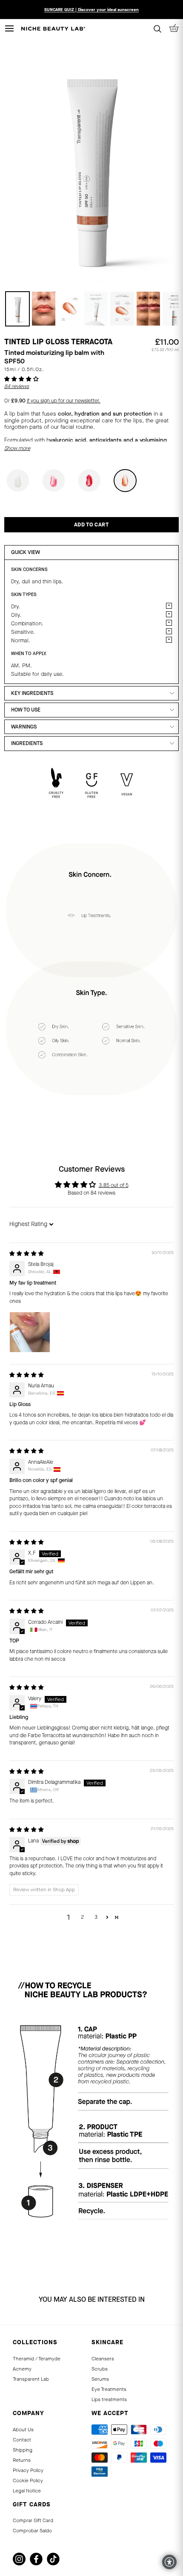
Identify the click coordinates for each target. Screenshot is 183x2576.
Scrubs (100, 2369)
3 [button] (96, 1917)
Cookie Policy (28, 2480)
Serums (100, 2379)
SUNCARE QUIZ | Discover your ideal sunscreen (91, 10)
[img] (27, 1254)
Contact (22, 2440)
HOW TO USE (26, 710)
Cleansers (103, 2359)
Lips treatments (109, 2399)
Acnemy (22, 2369)
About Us (23, 2430)
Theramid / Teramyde (37, 2359)
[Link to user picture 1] (30, 1332)
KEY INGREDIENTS (32, 693)
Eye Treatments (109, 2389)
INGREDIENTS (27, 743)
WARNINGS (24, 727)
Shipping (23, 2450)
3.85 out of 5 (114, 1185)
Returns (22, 2460)
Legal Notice (27, 2491)
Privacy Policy (28, 2470)
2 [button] (82, 1917)
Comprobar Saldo (32, 2531)
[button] (21, 379)
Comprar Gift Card (33, 2520)
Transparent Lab (31, 2379)
